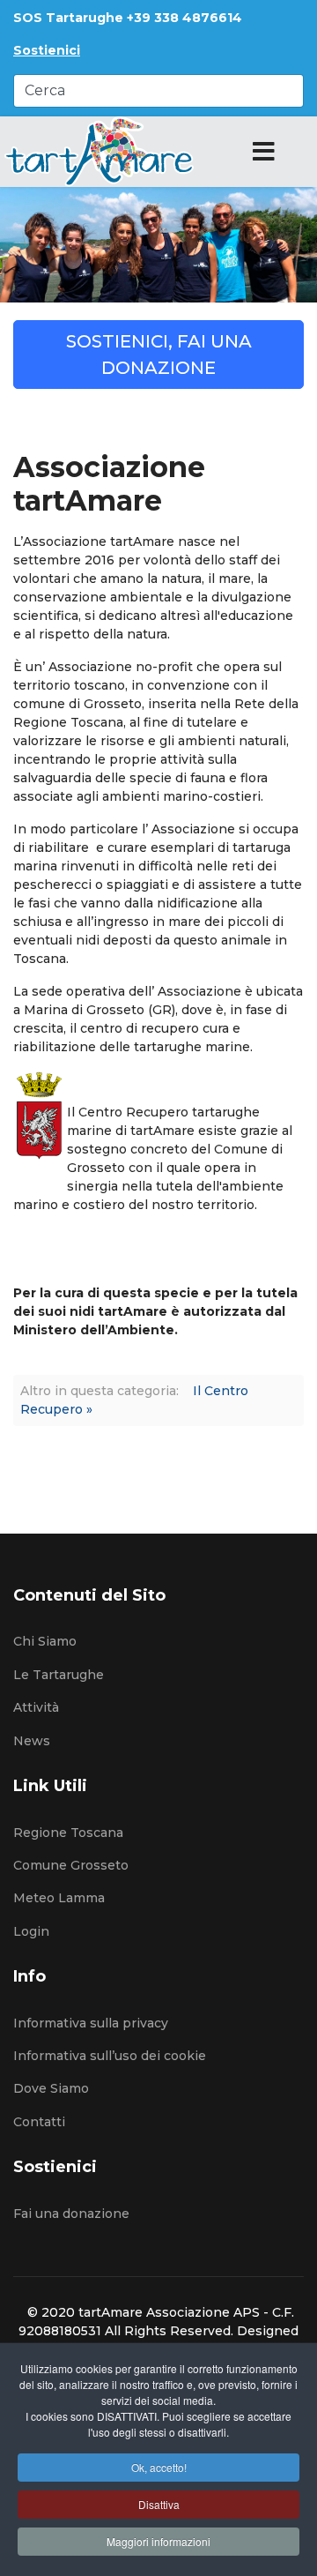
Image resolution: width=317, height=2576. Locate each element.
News (32, 1741)
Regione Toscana (68, 1833)
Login (31, 1931)
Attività (36, 1707)
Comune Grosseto (71, 1865)
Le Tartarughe (59, 1675)
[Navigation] (264, 152)
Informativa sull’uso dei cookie (110, 2056)
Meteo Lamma (59, 1898)
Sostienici (47, 50)
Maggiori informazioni (158, 2541)
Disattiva (159, 2504)
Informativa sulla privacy (91, 2023)
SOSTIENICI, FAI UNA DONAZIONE (159, 355)
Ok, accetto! (159, 2467)
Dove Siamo (51, 2088)
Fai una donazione (71, 2214)
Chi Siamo (45, 1641)
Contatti (39, 2122)
